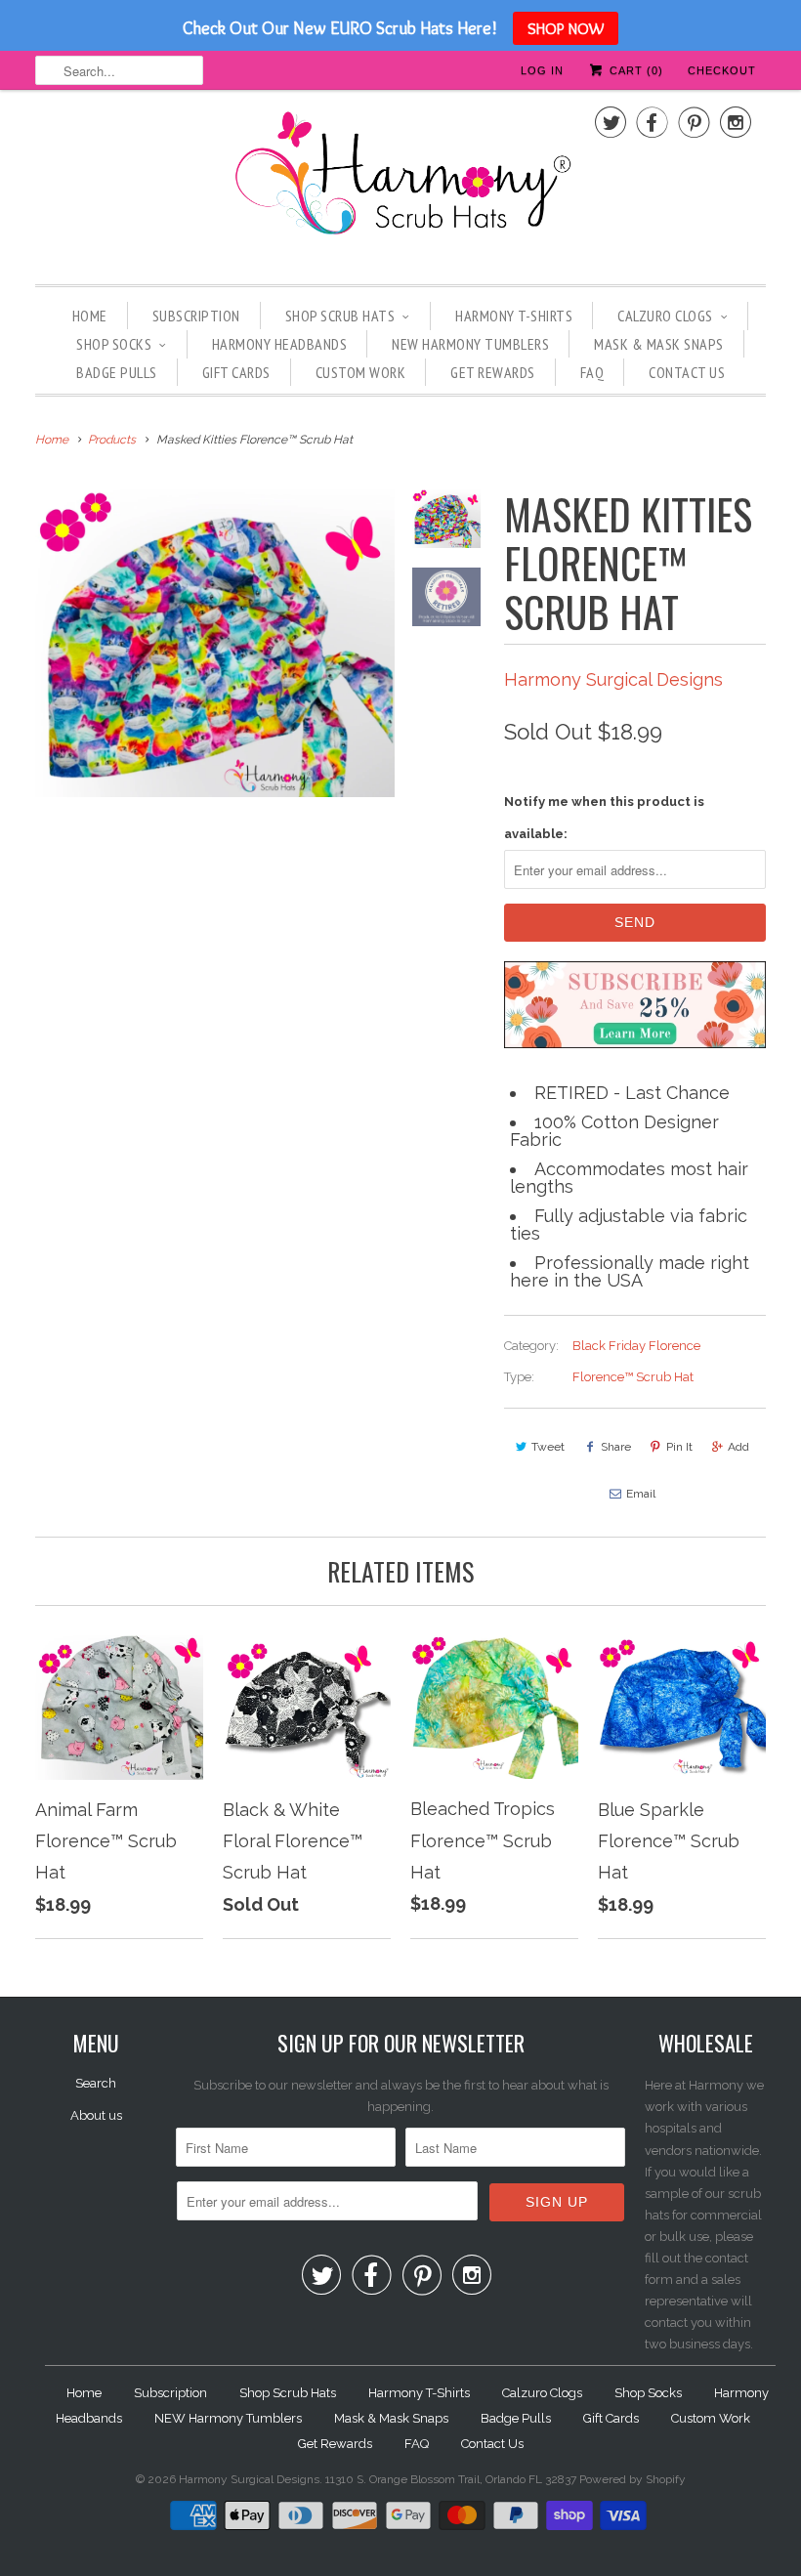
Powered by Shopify (632, 2479)
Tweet (548, 1447)
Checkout (722, 70)
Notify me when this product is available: (604, 817)
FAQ (592, 372)
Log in (542, 70)
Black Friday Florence (636, 1346)
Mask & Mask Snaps (659, 344)
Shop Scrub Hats (340, 316)
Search (96, 2083)
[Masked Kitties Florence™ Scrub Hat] (215, 643)
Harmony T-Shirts (514, 316)
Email (641, 1494)
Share (616, 1447)
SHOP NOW (566, 28)
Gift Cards (236, 372)
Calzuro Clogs (665, 316)
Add (738, 1447)
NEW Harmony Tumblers (470, 344)
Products (112, 440)
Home (90, 316)
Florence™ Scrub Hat (633, 1377)
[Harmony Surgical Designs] (400, 185)
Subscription (196, 316)
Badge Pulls (117, 372)
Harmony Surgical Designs (613, 679)
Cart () (634, 70)
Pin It (679, 1447)
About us (96, 2115)
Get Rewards (493, 372)
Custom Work (361, 372)
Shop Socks (114, 344)
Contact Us (687, 372)
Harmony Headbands (280, 344)
